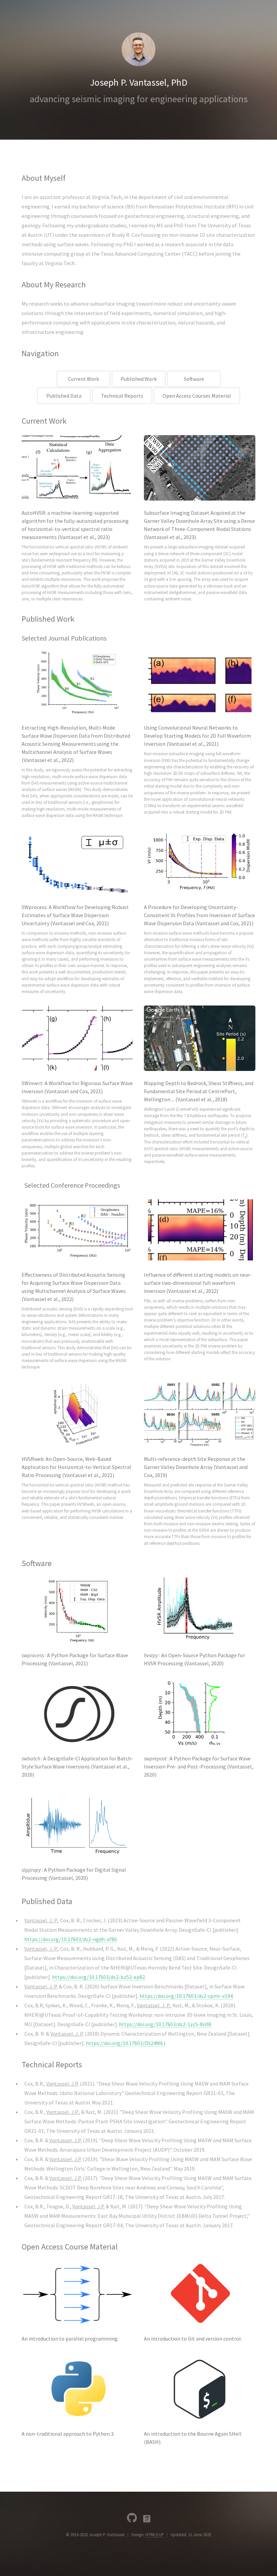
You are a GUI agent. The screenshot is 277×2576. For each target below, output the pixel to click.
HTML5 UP (155, 2535)
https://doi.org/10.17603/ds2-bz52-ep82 (98, 1977)
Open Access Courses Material (197, 396)
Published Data (64, 396)
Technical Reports (122, 396)
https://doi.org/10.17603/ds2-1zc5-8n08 (165, 2024)
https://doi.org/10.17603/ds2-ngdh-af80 (71, 1939)
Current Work (83, 379)
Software (194, 379)
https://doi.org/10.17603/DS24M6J (126, 2043)
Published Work (139, 379)
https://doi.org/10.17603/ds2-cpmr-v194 (186, 1996)
